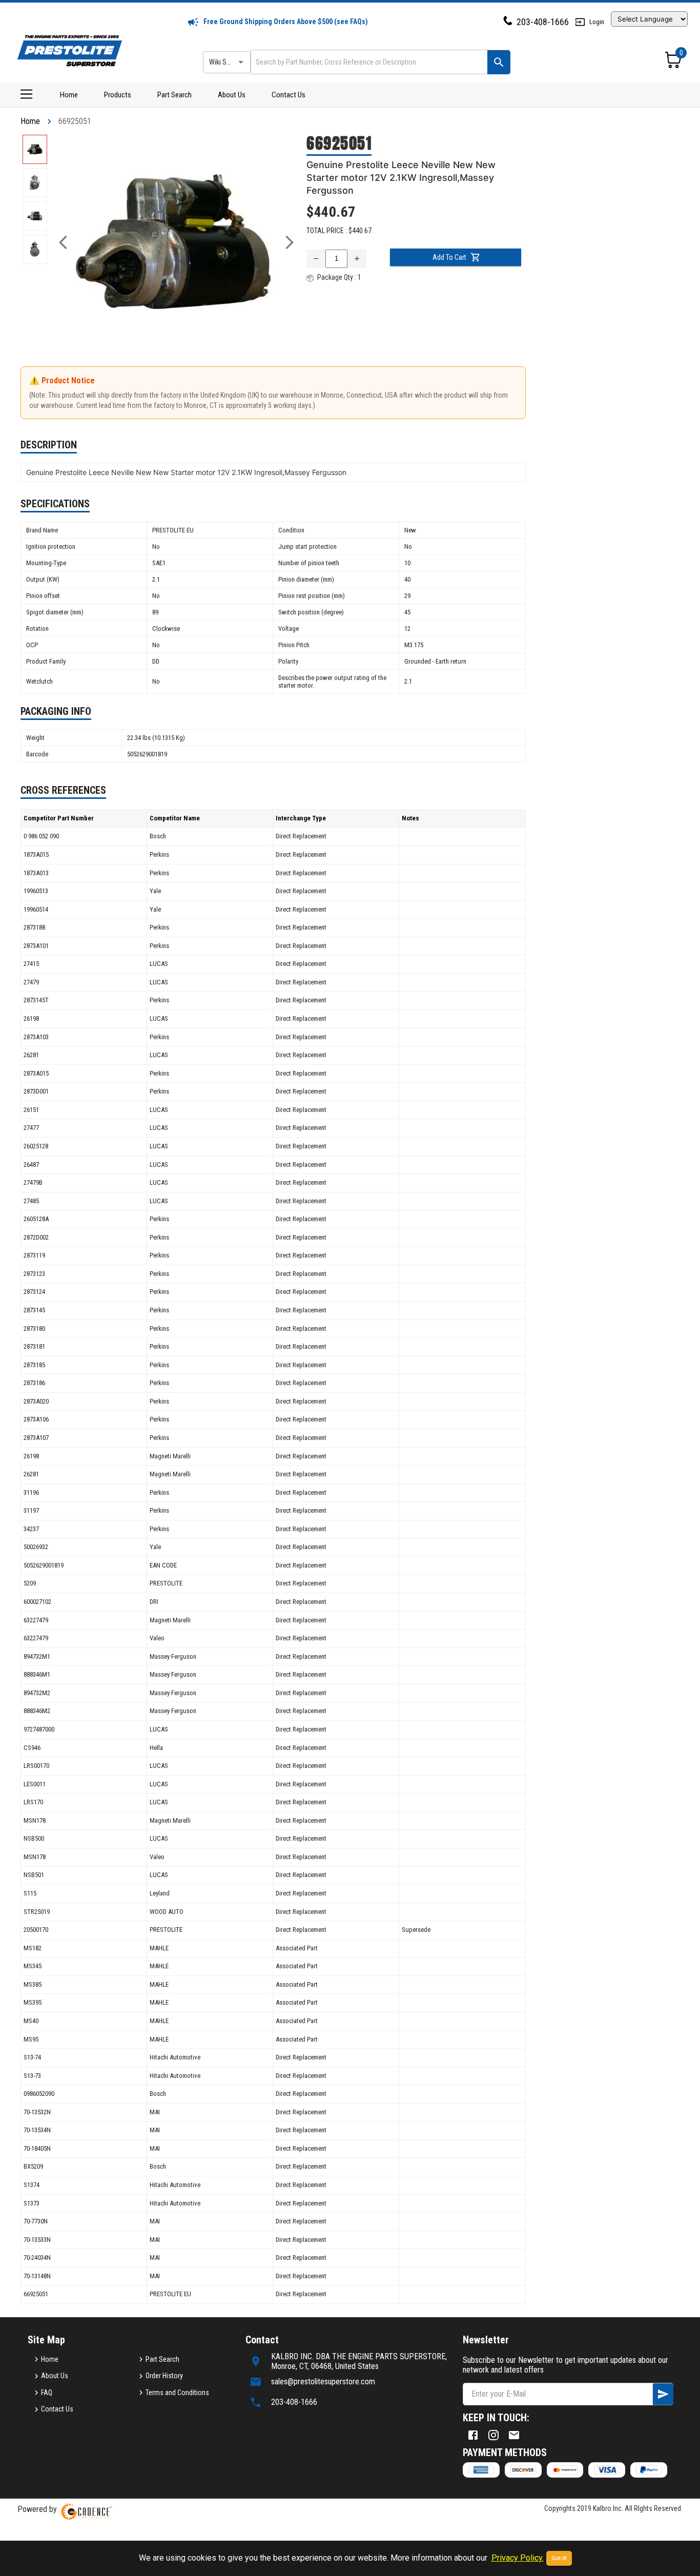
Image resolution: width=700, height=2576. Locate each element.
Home (69, 95)
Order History (164, 2376)
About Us (232, 95)
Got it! (559, 2558)
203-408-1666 (543, 22)
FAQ (47, 2393)
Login (597, 22)
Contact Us (289, 95)
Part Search (174, 95)
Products (118, 95)
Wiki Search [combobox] (226, 62)
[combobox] (368, 62)
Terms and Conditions (177, 2393)
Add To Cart (449, 257)
